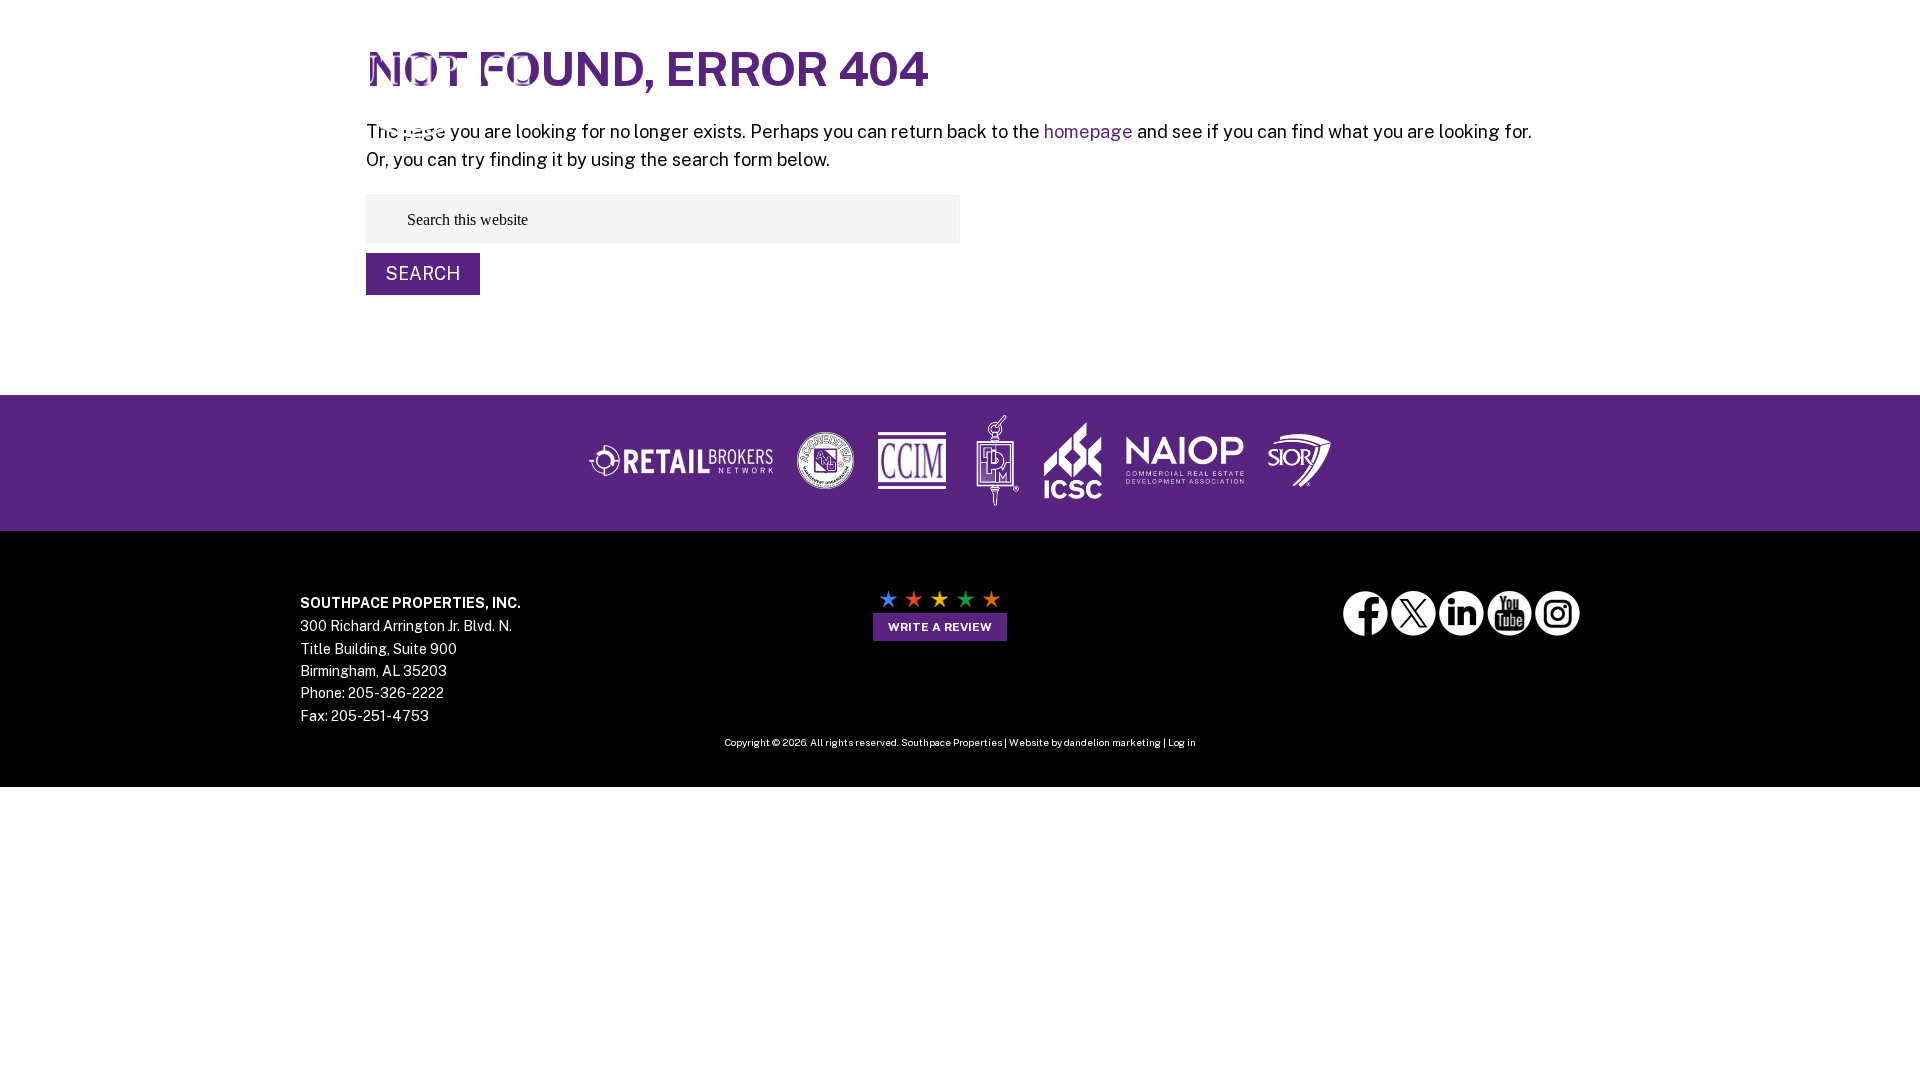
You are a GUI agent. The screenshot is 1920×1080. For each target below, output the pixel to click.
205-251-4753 (380, 716)
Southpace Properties (415, 71)
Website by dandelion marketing (1085, 742)
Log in (1182, 742)
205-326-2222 (396, 693)
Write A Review (940, 627)
